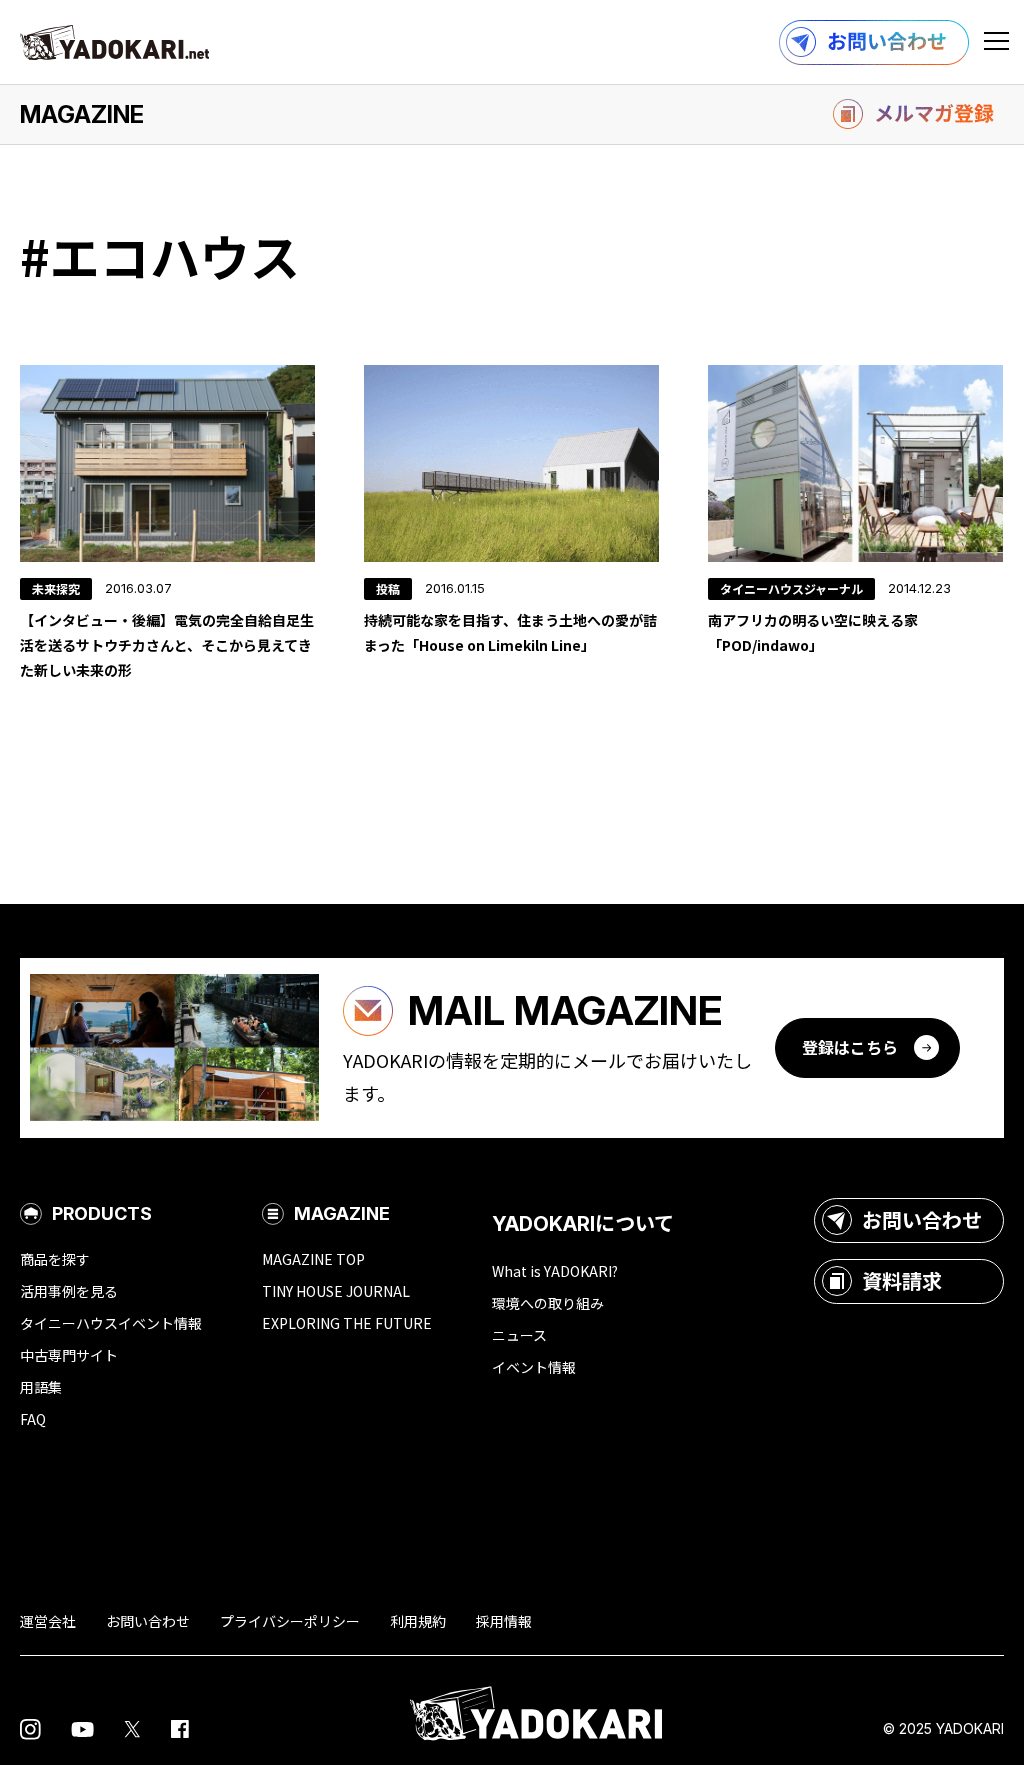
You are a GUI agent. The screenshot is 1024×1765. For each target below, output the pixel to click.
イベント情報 (534, 1367)
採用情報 (504, 1621)
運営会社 (48, 1621)
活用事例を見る (69, 1291)
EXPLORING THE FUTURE (347, 1323)
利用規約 (418, 1621)
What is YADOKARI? (555, 1271)
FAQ (33, 1419)
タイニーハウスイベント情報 (111, 1323)
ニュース (519, 1335)
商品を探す (55, 1259)
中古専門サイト (69, 1355)
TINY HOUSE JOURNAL (336, 1291)
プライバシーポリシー (290, 1621)
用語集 (41, 1387)
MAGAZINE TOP (313, 1259)
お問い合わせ (922, 1219)
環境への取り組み (548, 1303)
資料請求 (902, 1280)
